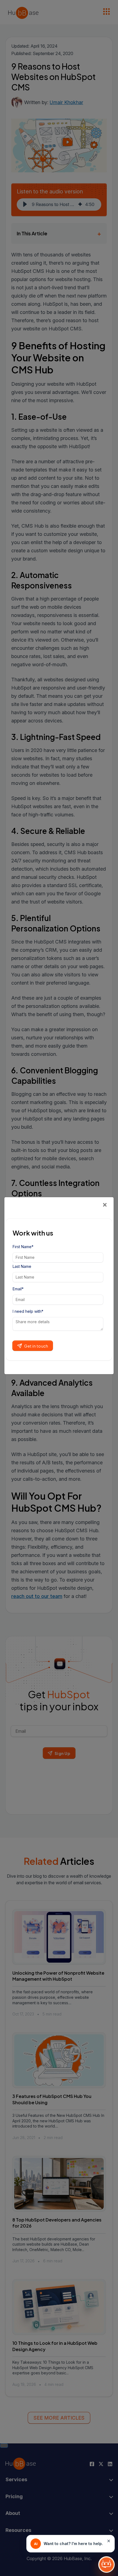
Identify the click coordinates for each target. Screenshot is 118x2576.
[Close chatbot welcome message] (109, 2541)
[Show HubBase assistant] (106, 2564)
